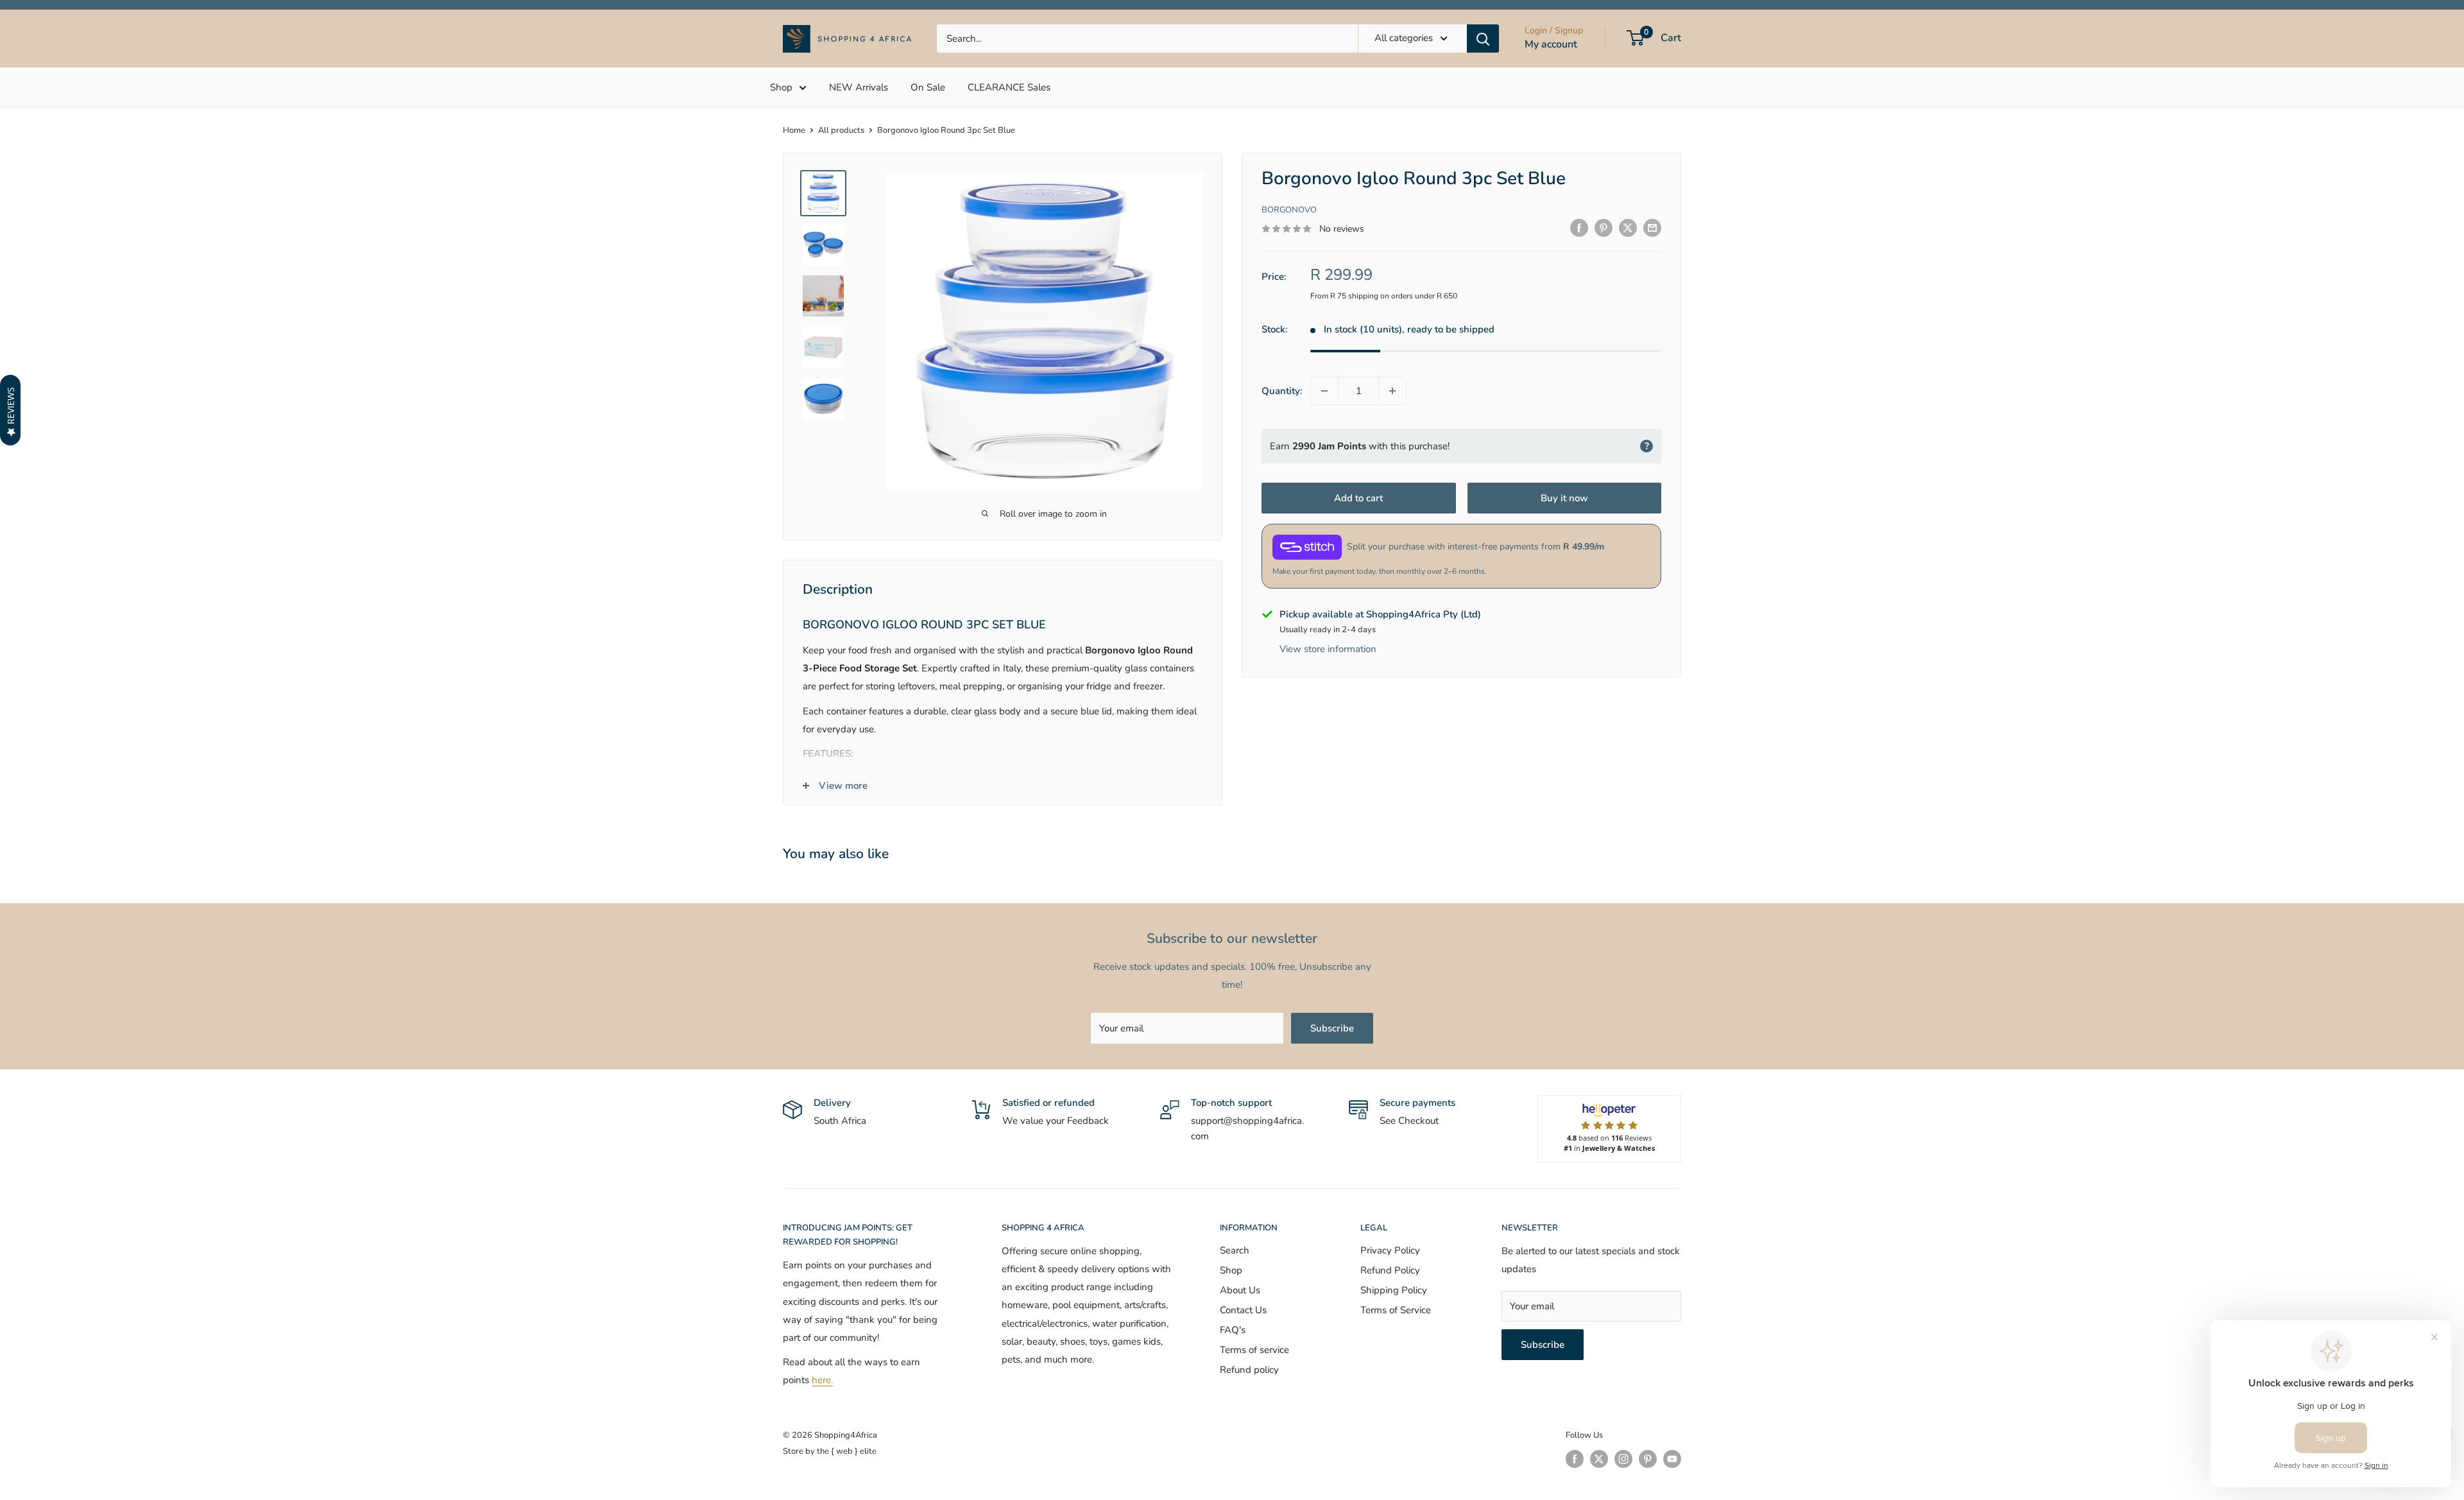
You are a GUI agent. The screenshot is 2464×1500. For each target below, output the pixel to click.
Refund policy (1249, 1370)
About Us (1240, 1290)
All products (841, 130)
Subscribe (1332, 1028)
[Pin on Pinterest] (1604, 228)
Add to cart (1358, 498)
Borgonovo (1289, 210)
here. (822, 1380)
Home (794, 130)
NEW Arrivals (859, 87)
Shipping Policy (1394, 1290)
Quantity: (1282, 391)
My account (1551, 44)
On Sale (928, 87)
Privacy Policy (1390, 1250)
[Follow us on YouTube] (1672, 1459)
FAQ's (1233, 1330)
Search (1235, 1250)
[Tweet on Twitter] (1628, 228)
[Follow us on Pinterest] (1648, 1459)
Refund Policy (1390, 1270)
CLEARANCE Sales (1009, 87)
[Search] (1483, 39)
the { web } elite (847, 1451)
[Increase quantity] (1392, 391)
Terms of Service (1396, 1310)
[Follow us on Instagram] (1623, 1459)
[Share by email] (1652, 228)
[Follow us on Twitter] (1599, 1459)
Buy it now (1564, 498)
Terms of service (1254, 1350)
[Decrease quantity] (1324, 391)
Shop (781, 87)
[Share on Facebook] (1579, 228)
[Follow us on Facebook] (1575, 1459)
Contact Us (1243, 1310)
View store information (1328, 649)
